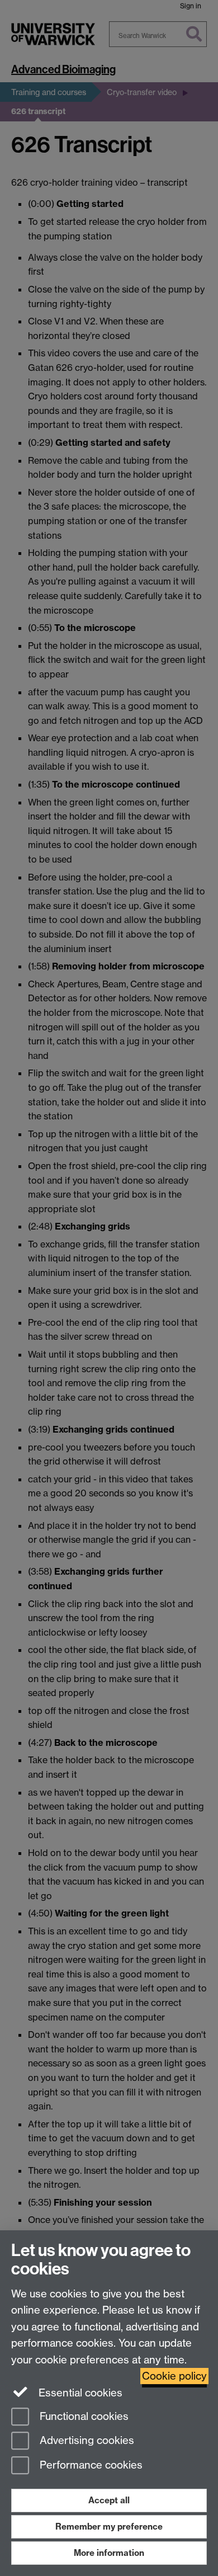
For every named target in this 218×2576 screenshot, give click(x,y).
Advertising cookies (86, 2441)
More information (109, 2553)
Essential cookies (79, 2393)
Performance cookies (90, 2466)
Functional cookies (83, 2416)
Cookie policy (174, 2376)
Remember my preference (109, 2526)
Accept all (109, 2500)
